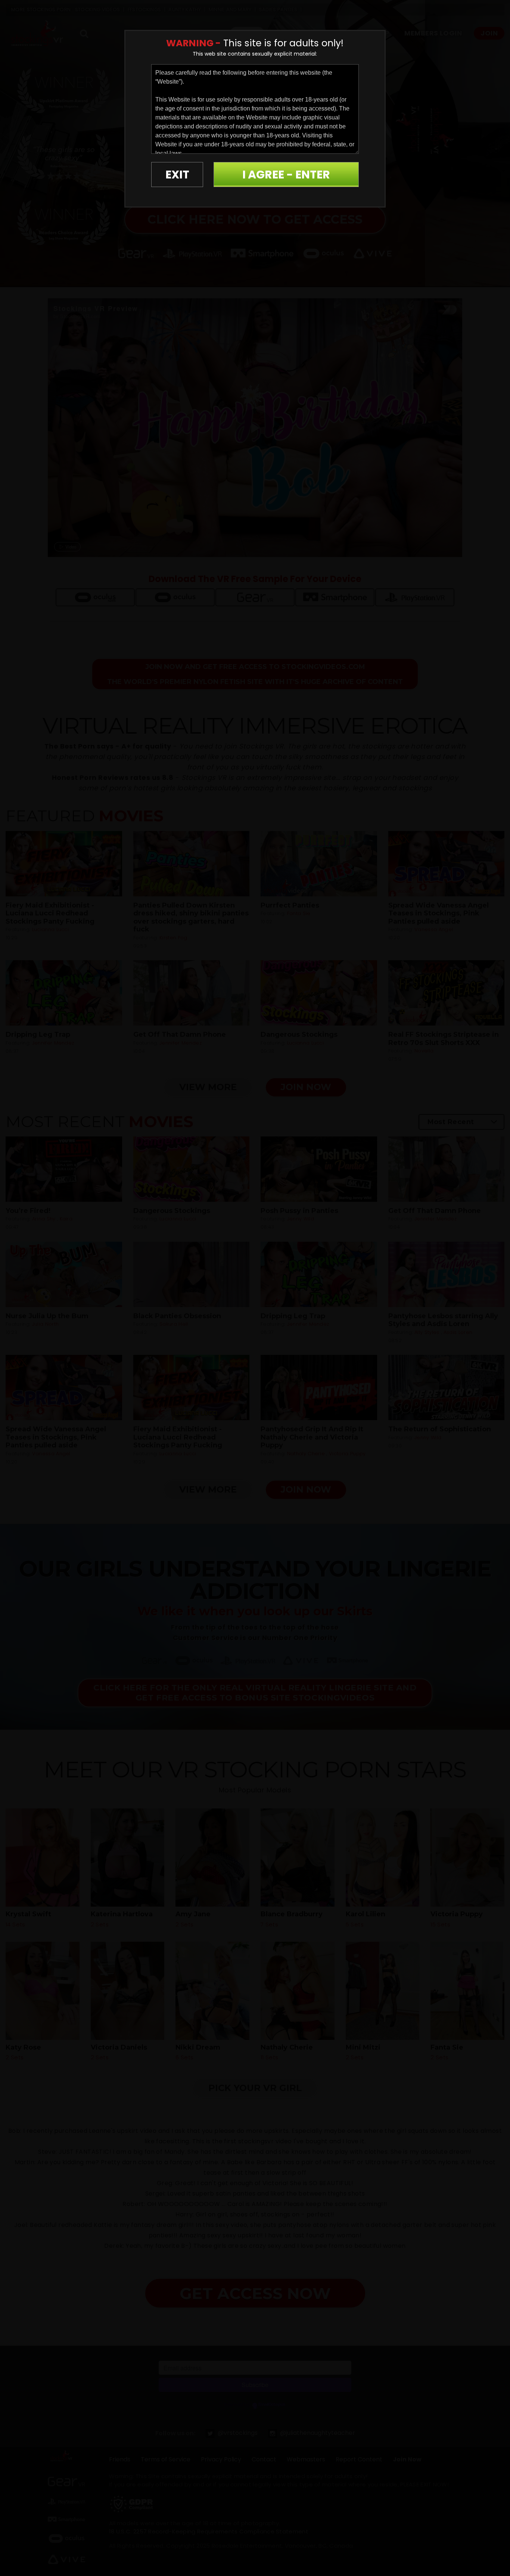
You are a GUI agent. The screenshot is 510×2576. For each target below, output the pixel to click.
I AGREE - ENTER (286, 175)
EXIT (177, 175)
